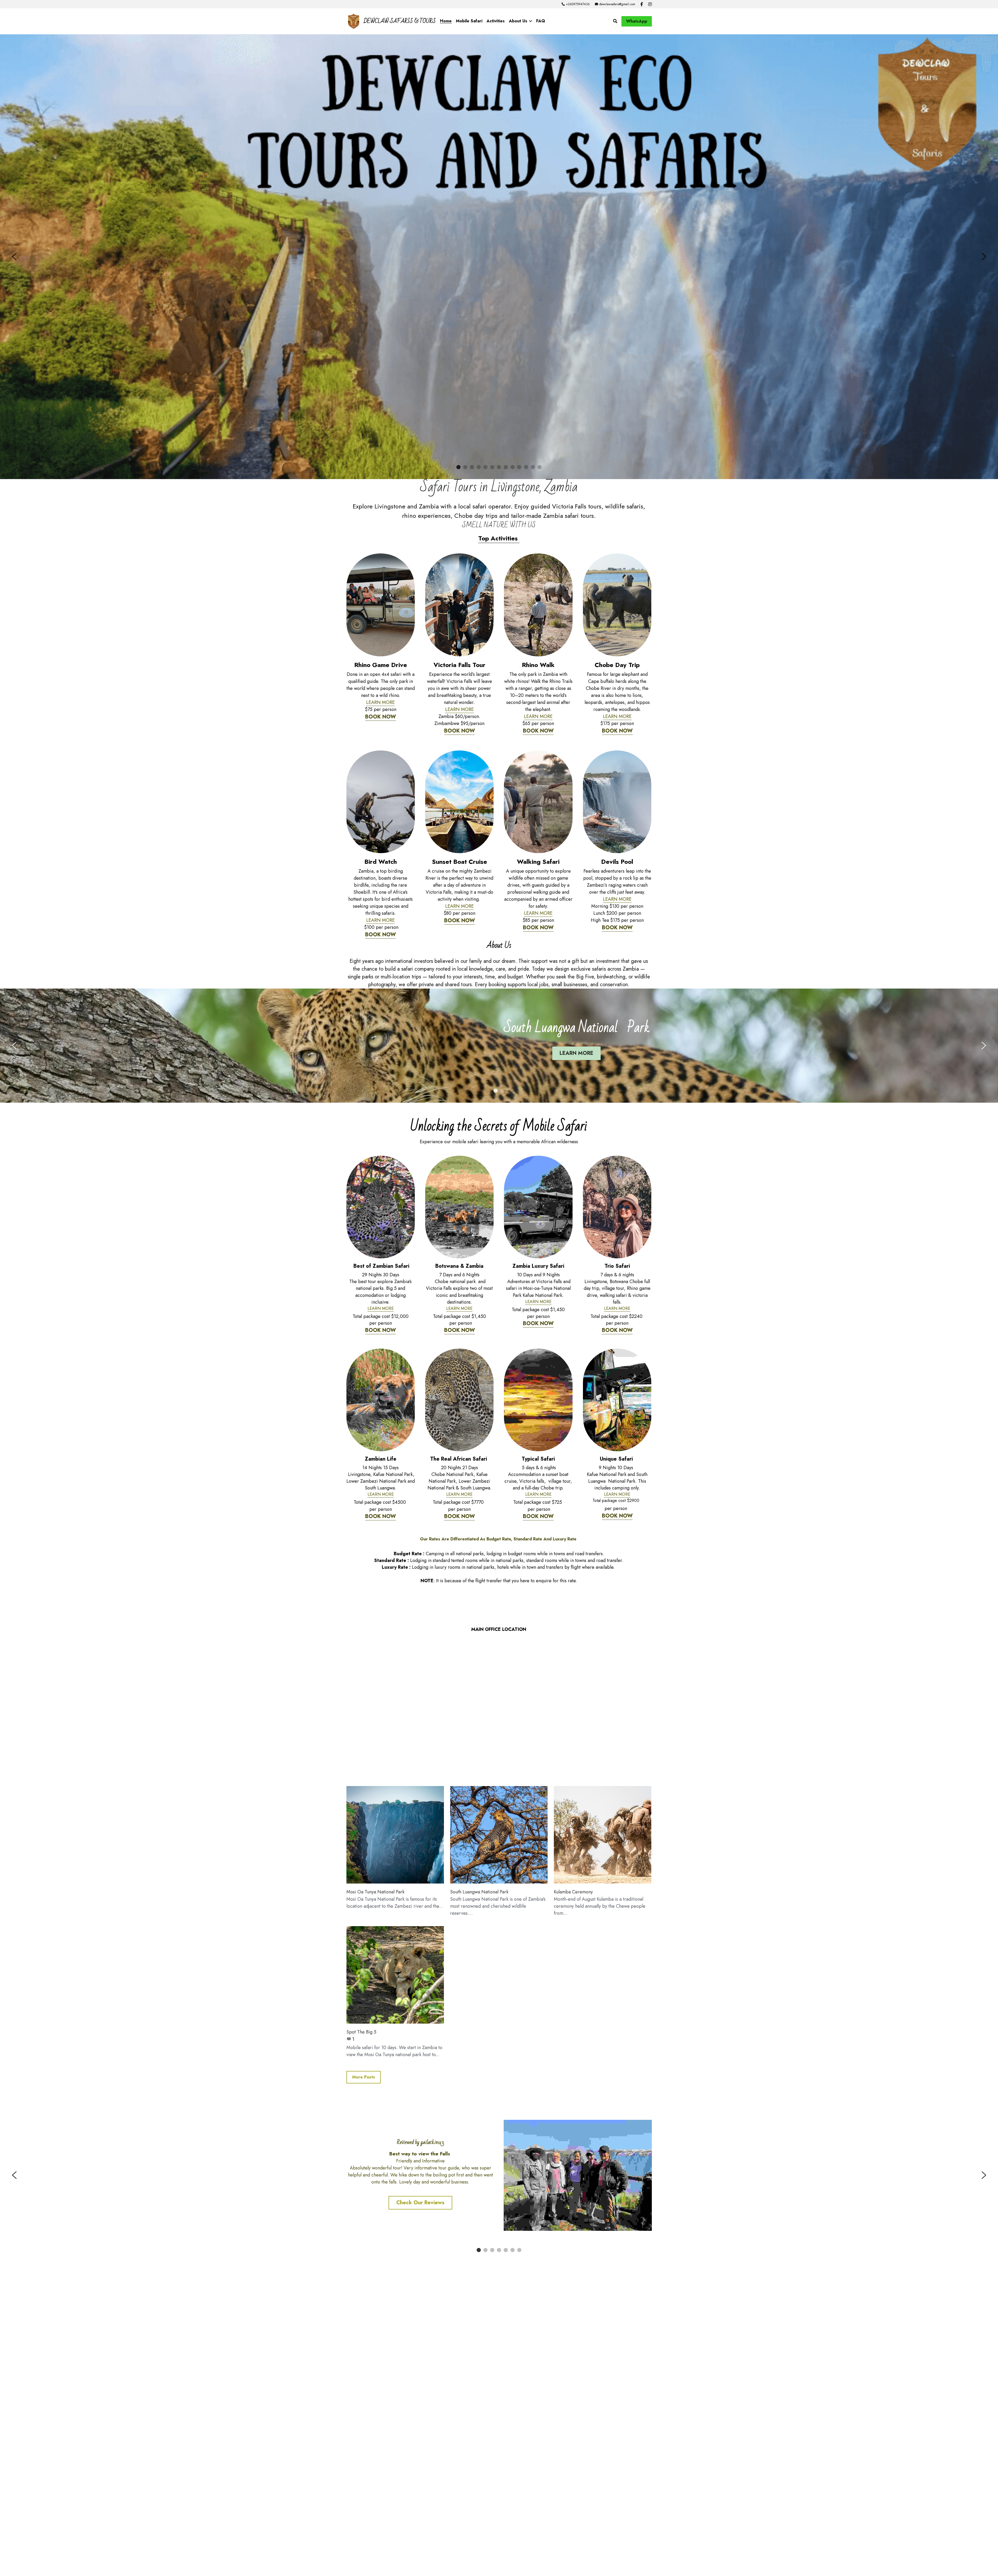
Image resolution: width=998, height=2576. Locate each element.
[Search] (615, 21)
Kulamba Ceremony (573, 2009)
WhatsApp (637, 21)
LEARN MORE (380, 819)
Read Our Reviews (420, 2325)
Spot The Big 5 (361, 2149)
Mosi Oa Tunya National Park (375, 2009)
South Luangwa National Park (479, 2009)
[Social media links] (642, 4)
